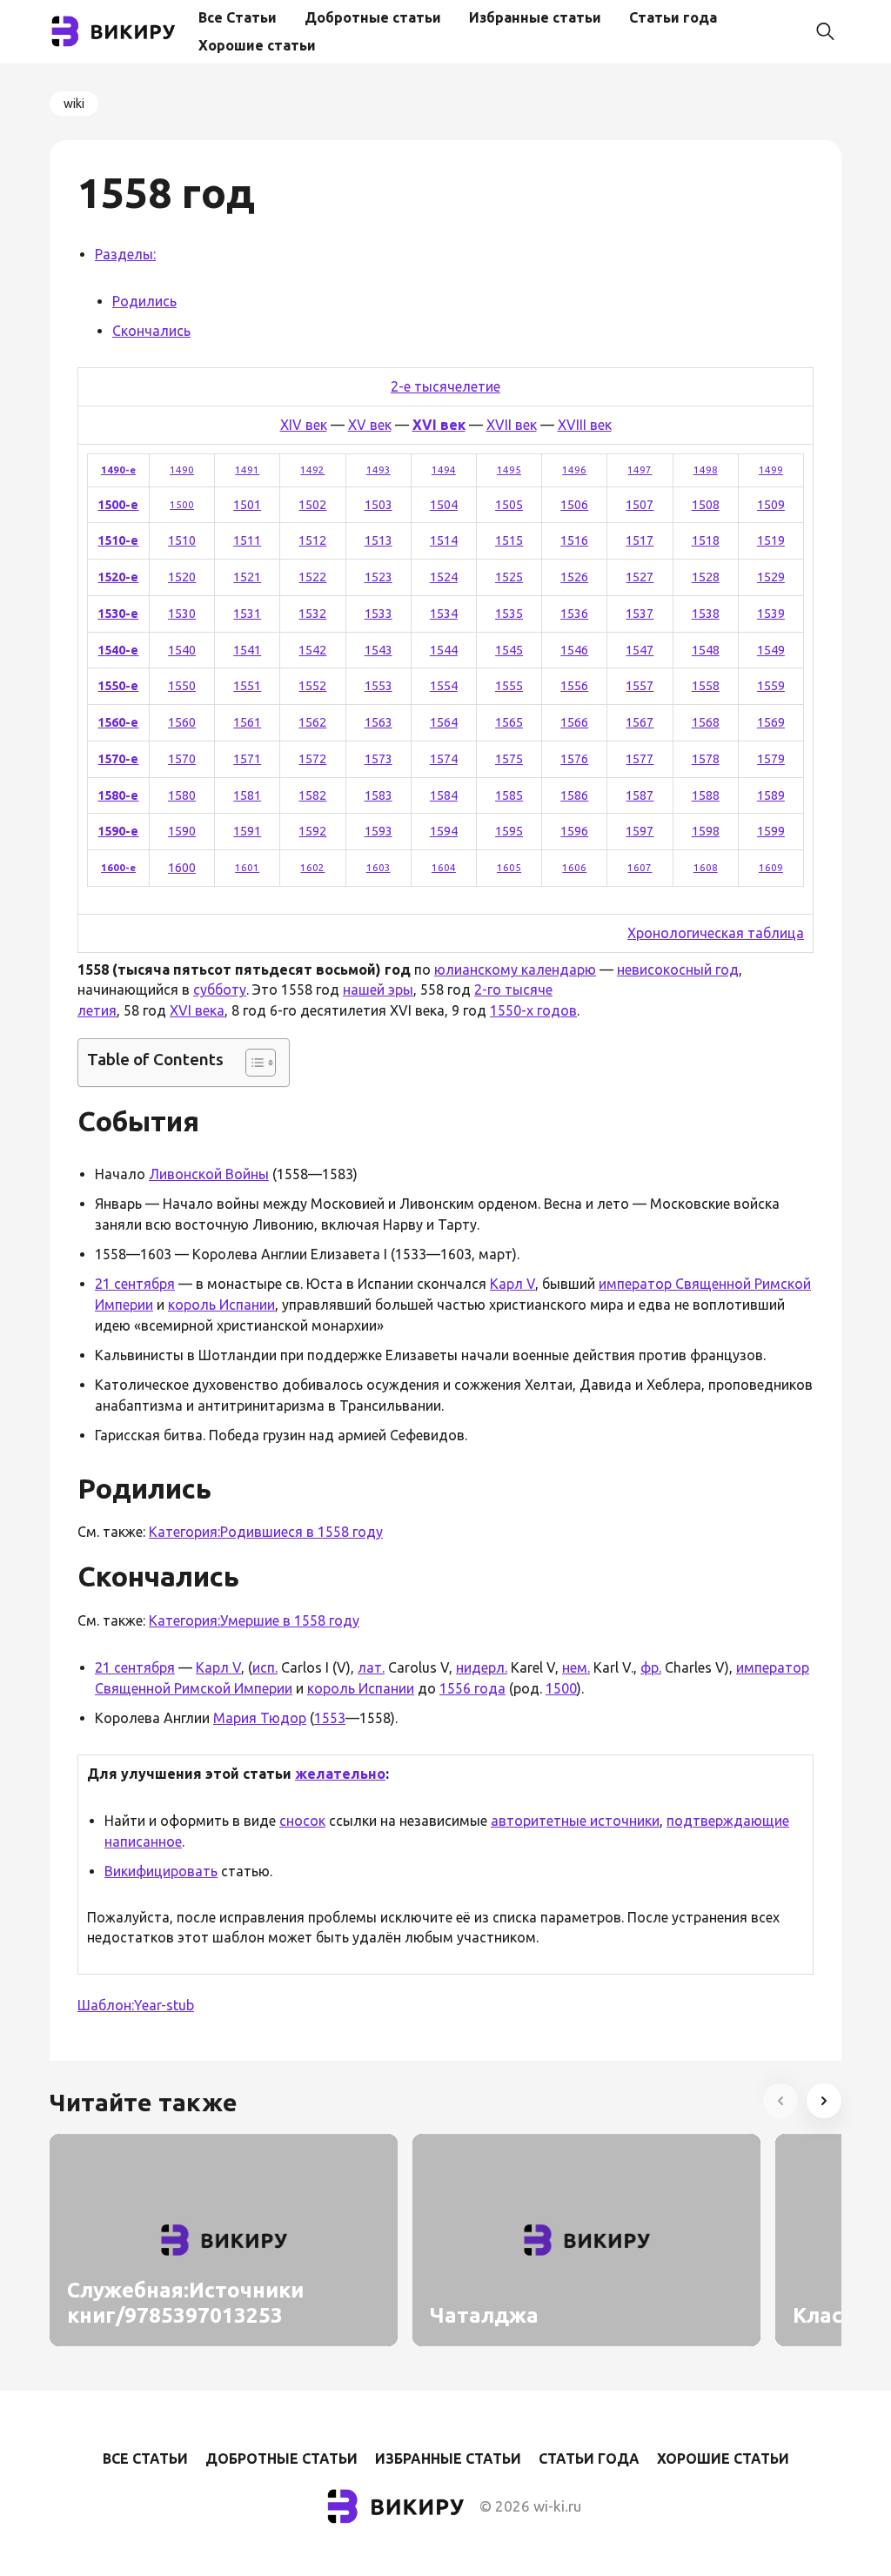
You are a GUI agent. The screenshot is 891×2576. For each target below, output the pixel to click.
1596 (574, 831)
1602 (312, 867)
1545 (509, 650)
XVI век (439, 425)
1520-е (118, 577)
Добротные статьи (373, 17)
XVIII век (585, 425)
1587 (640, 795)
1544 (444, 650)
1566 (574, 722)
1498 (706, 470)
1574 (444, 759)
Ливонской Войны (209, 1174)
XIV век (304, 425)
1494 (444, 470)
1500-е (118, 505)
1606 (574, 867)
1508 (706, 505)
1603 (379, 867)
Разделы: (125, 254)
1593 (379, 831)
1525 (509, 577)
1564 (444, 722)
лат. (371, 1667)
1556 (574, 686)
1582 (312, 795)
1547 (640, 650)
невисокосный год (678, 969)
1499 (771, 470)
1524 (444, 577)
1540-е (118, 650)
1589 (771, 795)
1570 (182, 759)
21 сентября (135, 1284)
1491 (247, 470)
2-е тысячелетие (445, 386)
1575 (509, 759)
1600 (182, 868)
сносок (302, 1821)
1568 (706, 722)
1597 (640, 831)
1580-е (118, 795)
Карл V (512, 1284)
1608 (706, 867)
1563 (379, 722)
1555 (509, 686)
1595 (509, 831)
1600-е (118, 867)
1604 (444, 867)
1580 (182, 795)
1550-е (118, 686)
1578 (706, 759)
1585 (509, 795)
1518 (706, 540)
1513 (379, 540)
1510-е (118, 540)
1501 (247, 505)
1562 (312, 722)
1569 (771, 722)
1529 (771, 577)
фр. (651, 1667)
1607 (640, 867)
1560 (182, 722)
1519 (771, 540)
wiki (74, 104)
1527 (640, 577)
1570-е (118, 759)
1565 (509, 722)
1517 (640, 540)
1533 (379, 614)
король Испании (221, 1305)
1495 (509, 470)
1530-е (118, 614)
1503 (379, 505)
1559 (771, 686)
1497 (640, 470)
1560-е (118, 722)
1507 (640, 505)
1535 (509, 614)
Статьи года (673, 17)
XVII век (512, 425)
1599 (771, 831)
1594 (444, 831)
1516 (574, 540)
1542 (312, 650)
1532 (312, 614)
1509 (771, 505)
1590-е (118, 831)
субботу (220, 989)
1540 (182, 650)
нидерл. (482, 1667)
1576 (574, 759)
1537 (640, 614)
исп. (265, 1667)
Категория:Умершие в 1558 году (254, 1620)
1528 (706, 577)
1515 (509, 540)
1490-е (118, 470)
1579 (771, 759)
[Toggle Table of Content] (252, 1063)
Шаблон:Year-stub (136, 2005)
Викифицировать (161, 1871)
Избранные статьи (535, 17)
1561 (247, 722)
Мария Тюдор (260, 1718)
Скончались (151, 331)
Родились (144, 301)
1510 (182, 540)
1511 (247, 540)
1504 (444, 505)
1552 (312, 686)
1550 (182, 686)
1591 (247, 831)
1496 (574, 470)
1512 (312, 540)
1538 (706, 614)
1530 (182, 614)
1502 (312, 505)
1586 (574, 795)
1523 (379, 577)
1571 (247, 759)
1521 (247, 577)
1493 (379, 470)
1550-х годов (533, 1010)
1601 (247, 867)
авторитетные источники (575, 1821)
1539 (771, 614)
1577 (640, 759)
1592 (312, 831)
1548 (706, 650)
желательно (340, 1774)
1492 (312, 470)
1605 (509, 867)
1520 (182, 577)
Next (824, 2101)
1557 (640, 686)
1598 (706, 831)
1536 (574, 614)
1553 (379, 686)
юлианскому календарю (515, 969)
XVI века (197, 1010)
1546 (574, 650)
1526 (574, 577)
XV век (370, 425)
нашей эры (378, 989)
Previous (780, 2101)
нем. (576, 1667)
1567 (640, 722)
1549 (771, 650)
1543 (379, 650)
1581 (247, 795)
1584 (444, 795)
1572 (312, 759)
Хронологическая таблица (716, 933)
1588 (706, 795)
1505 (509, 505)
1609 (771, 867)
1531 (247, 614)
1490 (182, 470)
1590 (182, 831)
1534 (444, 614)
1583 (379, 795)
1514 (444, 540)
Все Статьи (238, 17)
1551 (247, 686)
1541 (247, 650)
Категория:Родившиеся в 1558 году (266, 1532)
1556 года (472, 1688)
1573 (379, 759)
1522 (312, 577)
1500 (182, 504)
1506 (574, 505)
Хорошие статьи (257, 45)
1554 (444, 686)
